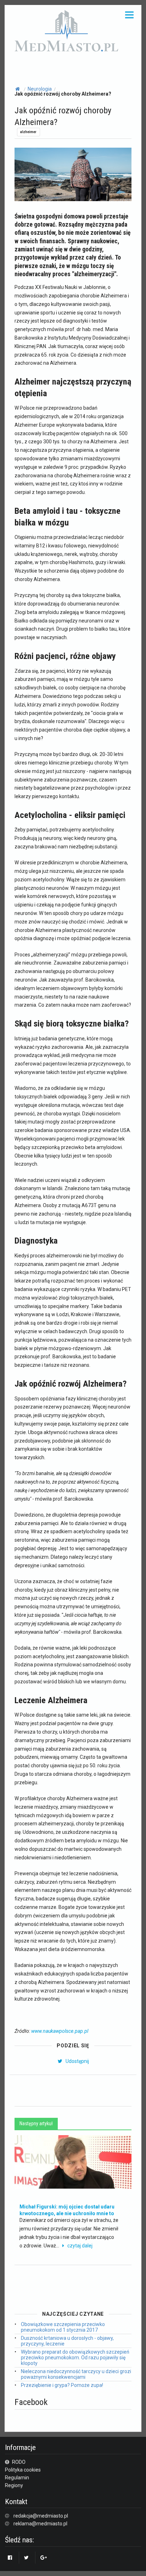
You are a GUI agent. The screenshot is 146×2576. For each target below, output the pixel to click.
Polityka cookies (23, 2470)
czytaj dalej (80, 2246)
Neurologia (40, 89)
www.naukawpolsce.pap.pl (60, 2031)
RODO (18, 2462)
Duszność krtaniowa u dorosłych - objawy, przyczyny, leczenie (67, 2341)
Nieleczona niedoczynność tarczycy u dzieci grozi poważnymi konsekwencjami (76, 2374)
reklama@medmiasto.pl (40, 2524)
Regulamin (17, 2478)
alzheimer (28, 132)
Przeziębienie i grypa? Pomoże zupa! (62, 2385)
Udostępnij (77, 2061)
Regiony (14, 2485)
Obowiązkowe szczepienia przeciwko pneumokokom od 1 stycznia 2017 (63, 2327)
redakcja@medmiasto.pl (41, 2516)
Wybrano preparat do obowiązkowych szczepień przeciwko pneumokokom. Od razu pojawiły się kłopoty (75, 2358)
